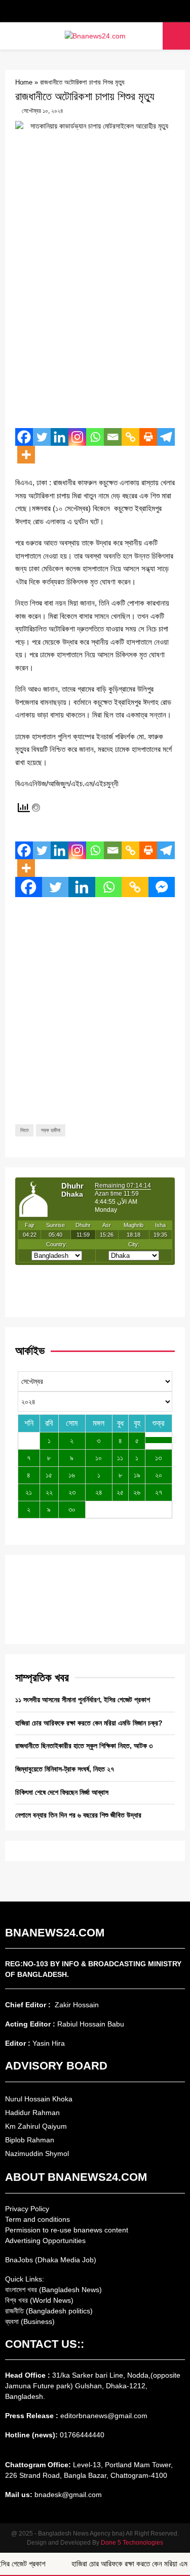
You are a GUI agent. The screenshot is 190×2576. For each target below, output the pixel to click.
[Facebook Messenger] (162, 887)
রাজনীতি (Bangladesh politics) (49, 2311)
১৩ (158, 1458)
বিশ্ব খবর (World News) (39, 2300)
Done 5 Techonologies (132, 2543)
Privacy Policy (27, 2209)
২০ (159, 1475)
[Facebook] (24, 437)
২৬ (137, 1492)
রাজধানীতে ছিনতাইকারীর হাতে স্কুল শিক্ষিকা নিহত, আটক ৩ (84, 1746)
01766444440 (82, 2435)
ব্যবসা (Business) (30, 2321)
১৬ (72, 1475)
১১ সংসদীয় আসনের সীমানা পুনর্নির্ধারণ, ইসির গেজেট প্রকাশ (83, 1700)
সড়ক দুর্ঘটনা (51, 1130)
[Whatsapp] (95, 437)
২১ (29, 1492)
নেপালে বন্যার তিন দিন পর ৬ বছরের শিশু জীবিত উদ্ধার (78, 1815)
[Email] (113, 437)
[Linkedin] (60, 437)
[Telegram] (166, 437)
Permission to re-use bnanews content (67, 2230)
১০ (99, 1458)
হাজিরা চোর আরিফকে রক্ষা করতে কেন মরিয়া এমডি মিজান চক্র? (89, 1723)
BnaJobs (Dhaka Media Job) (51, 2260)
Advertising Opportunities (45, 2241)
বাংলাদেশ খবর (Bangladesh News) (53, 2290)
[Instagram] (77, 437)
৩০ (72, 1509)
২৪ (99, 1492)
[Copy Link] (130, 437)
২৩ (72, 1492)
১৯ (137, 1475)
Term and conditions (37, 2219)
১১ (120, 1458)
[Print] (148, 437)
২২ (49, 1492)
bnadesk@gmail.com (67, 2495)
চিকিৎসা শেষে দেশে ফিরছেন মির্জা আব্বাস (62, 1792)
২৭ (159, 1492)
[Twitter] (42, 437)
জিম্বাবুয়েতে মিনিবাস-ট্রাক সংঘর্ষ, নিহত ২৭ (65, 1769)
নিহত (24, 1130)
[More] (26, 455)
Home (24, 82)
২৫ (120, 1492)
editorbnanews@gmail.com (104, 2416)
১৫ (49, 1475)
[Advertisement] (95, 323)
